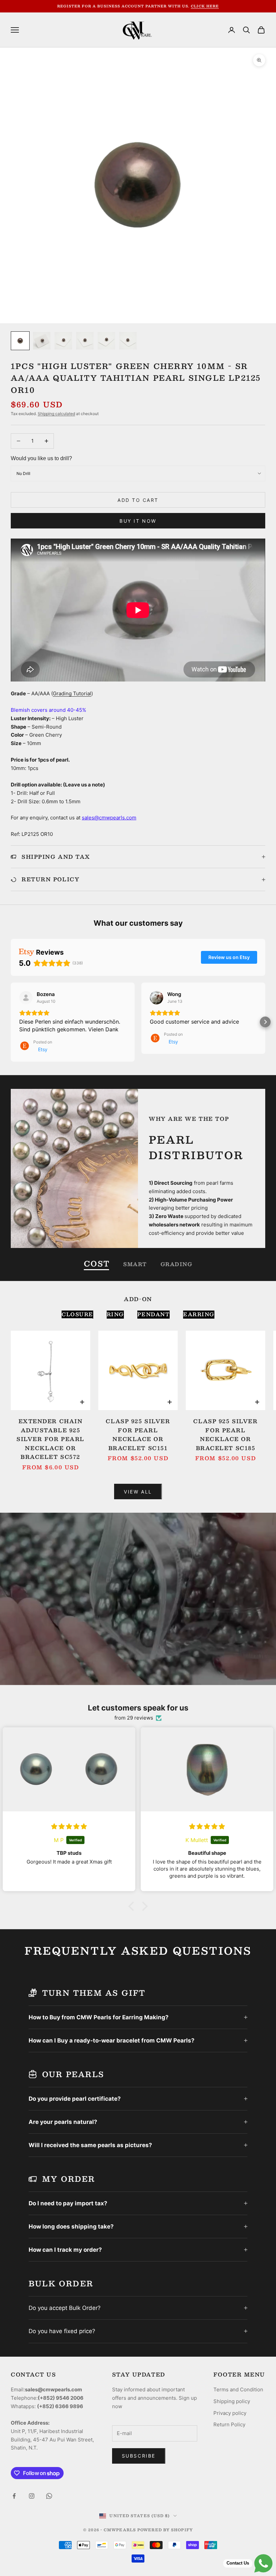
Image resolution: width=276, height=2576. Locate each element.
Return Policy (229, 2424)
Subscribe (139, 2456)
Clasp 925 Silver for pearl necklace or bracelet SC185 (225, 1435)
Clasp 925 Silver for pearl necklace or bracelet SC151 (138, 1435)
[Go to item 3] (63, 341)
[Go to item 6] (128, 341)
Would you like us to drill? (41, 458)
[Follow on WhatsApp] (49, 2496)
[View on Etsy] (26, 998)
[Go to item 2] (42, 341)
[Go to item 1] (20, 341)
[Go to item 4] (85, 341)
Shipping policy (232, 2401)
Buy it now (138, 521)
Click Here (205, 6)
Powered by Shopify (165, 2530)
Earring (199, 1314)
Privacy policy (230, 2413)
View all (138, 1492)
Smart (135, 1264)
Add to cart (138, 500)
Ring (115, 1314)
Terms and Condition (238, 2389)
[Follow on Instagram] (32, 2496)
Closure (77, 1314)
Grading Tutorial (72, 693)
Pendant (154, 1314)
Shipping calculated (56, 414)
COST (97, 1264)
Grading (177, 1264)
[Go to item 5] (106, 341)
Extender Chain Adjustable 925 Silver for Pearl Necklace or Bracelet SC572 (50, 1439)
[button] (11, 1022)
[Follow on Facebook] (14, 2496)
